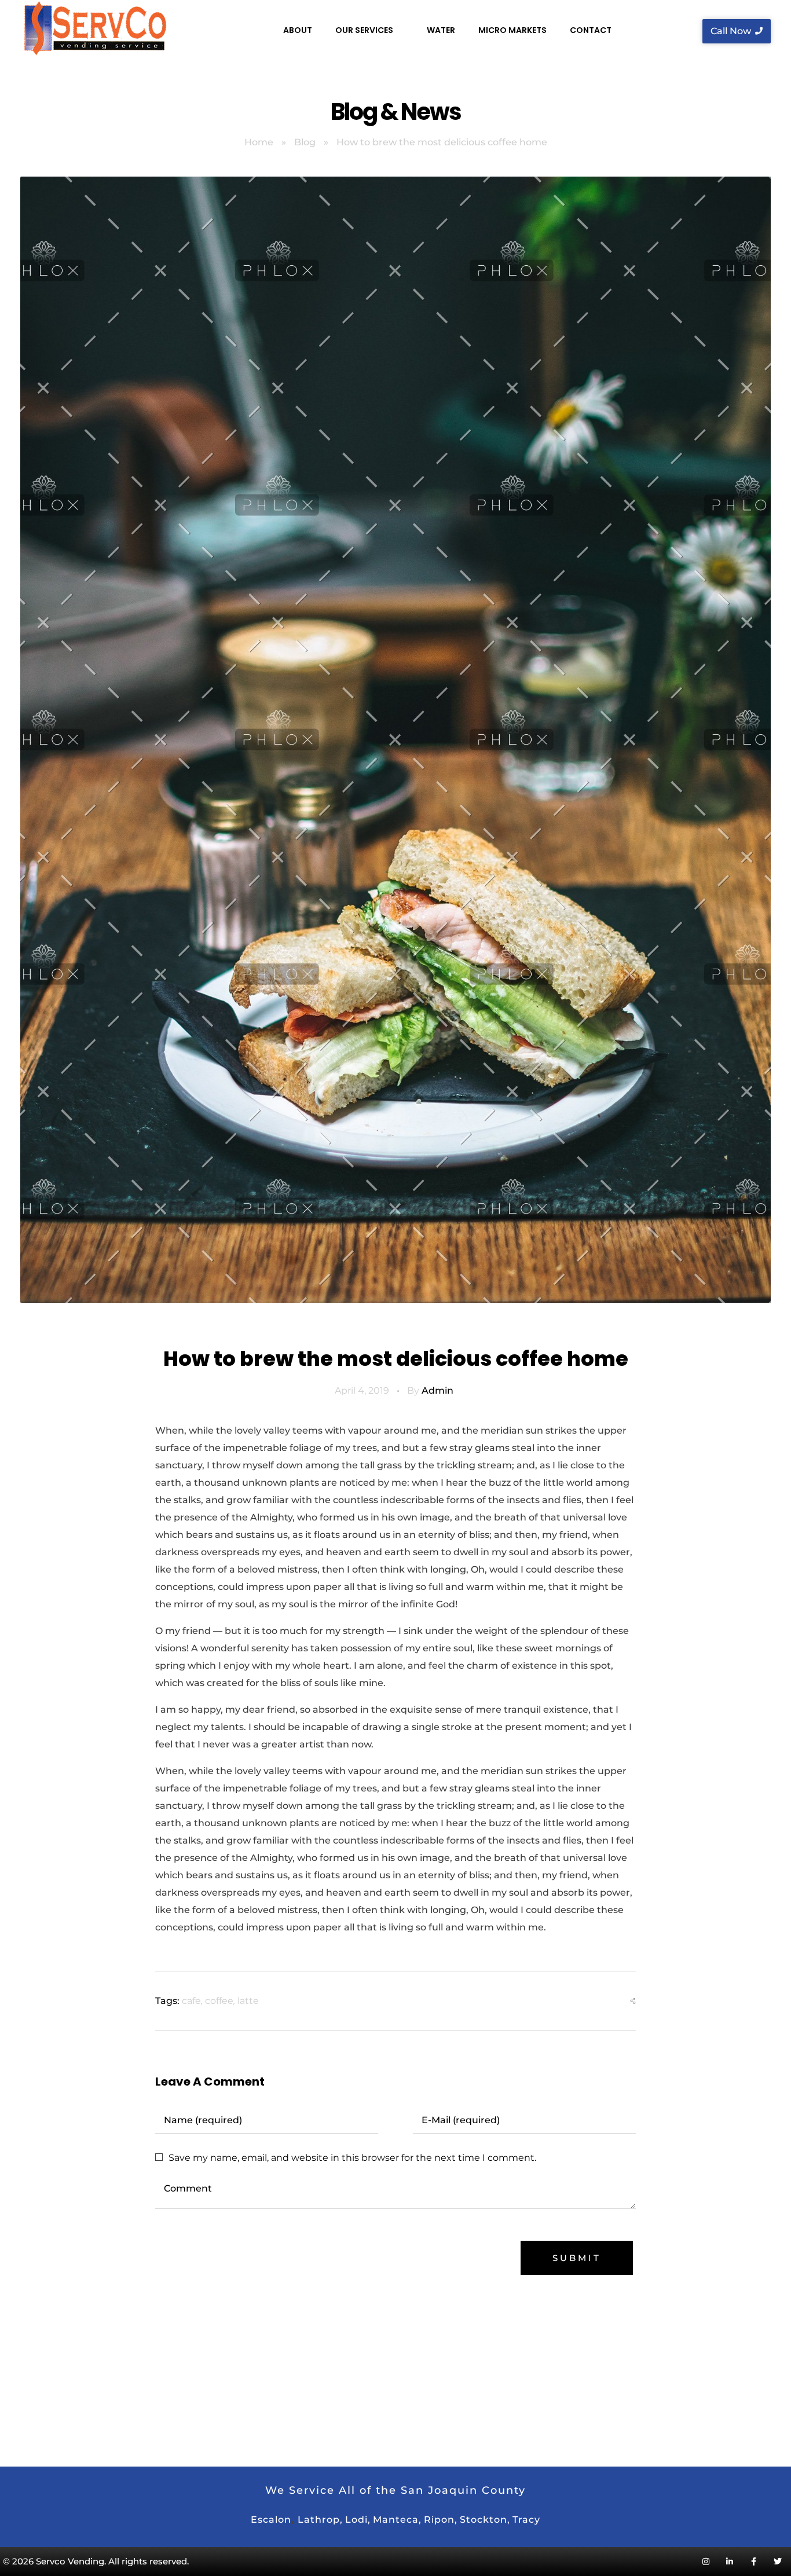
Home (259, 142)
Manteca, (397, 2520)
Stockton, (485, 2520)
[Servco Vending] (95, 29)
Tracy (526, 2520)
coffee (219, 2001)
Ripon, (441, 2520)
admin (437, 1390)
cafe (191, 2001)
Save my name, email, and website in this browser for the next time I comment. (352, 2158)
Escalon (271, 2520)
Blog (305, 142)
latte (248, 2001)
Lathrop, (320, 2520)
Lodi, (358, 2520)
